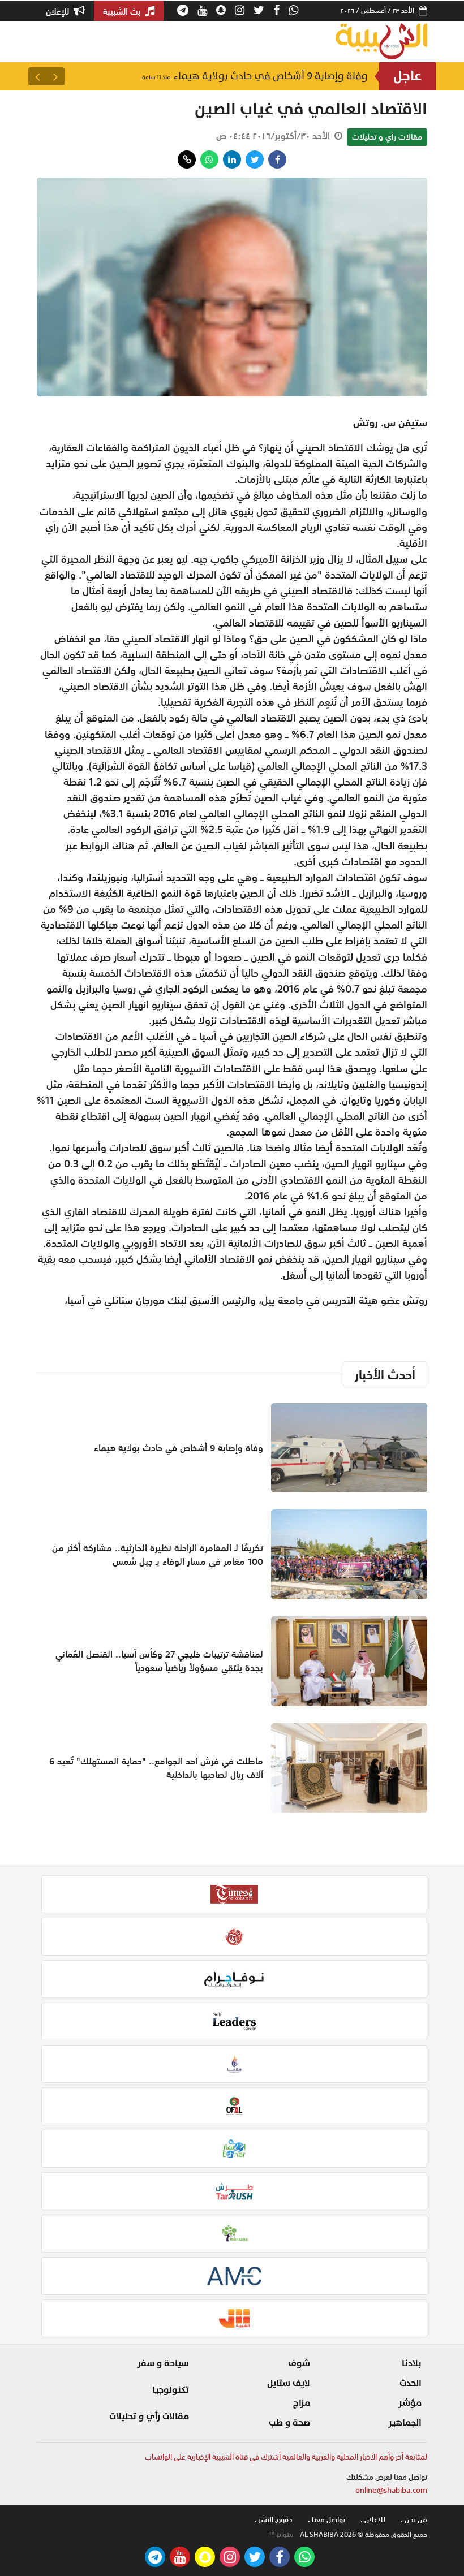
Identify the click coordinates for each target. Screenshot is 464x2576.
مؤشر (410, 2403)
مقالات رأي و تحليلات (387, 137)
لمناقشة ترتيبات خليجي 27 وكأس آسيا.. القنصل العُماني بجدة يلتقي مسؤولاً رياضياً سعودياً (159, 1661)
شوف (299, 2363)
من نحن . (414, 2520)
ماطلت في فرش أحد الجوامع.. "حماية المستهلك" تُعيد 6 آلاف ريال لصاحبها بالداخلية (156, 1768)
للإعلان (59, 11)
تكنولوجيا (171, 2390)
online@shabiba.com (391, 2490)
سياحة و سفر (163, 2363)
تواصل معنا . (326, 2520)
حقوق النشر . (274, 2520)
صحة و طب (289, 2423)
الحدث (411, 2383)
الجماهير (405, 2423)
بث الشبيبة (123, 11)
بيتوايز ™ (281, 2535)
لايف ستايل (289, 2383)
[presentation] (55, 76)
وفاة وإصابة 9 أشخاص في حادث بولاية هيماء (255, 76)
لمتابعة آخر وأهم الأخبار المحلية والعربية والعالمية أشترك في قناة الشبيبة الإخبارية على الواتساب (286, 2457)
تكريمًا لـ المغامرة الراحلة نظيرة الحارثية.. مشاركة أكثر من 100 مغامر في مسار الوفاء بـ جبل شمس (158, 1555)
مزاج (302, 2403)
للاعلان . (373, 2520)
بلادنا (412, 2363)
